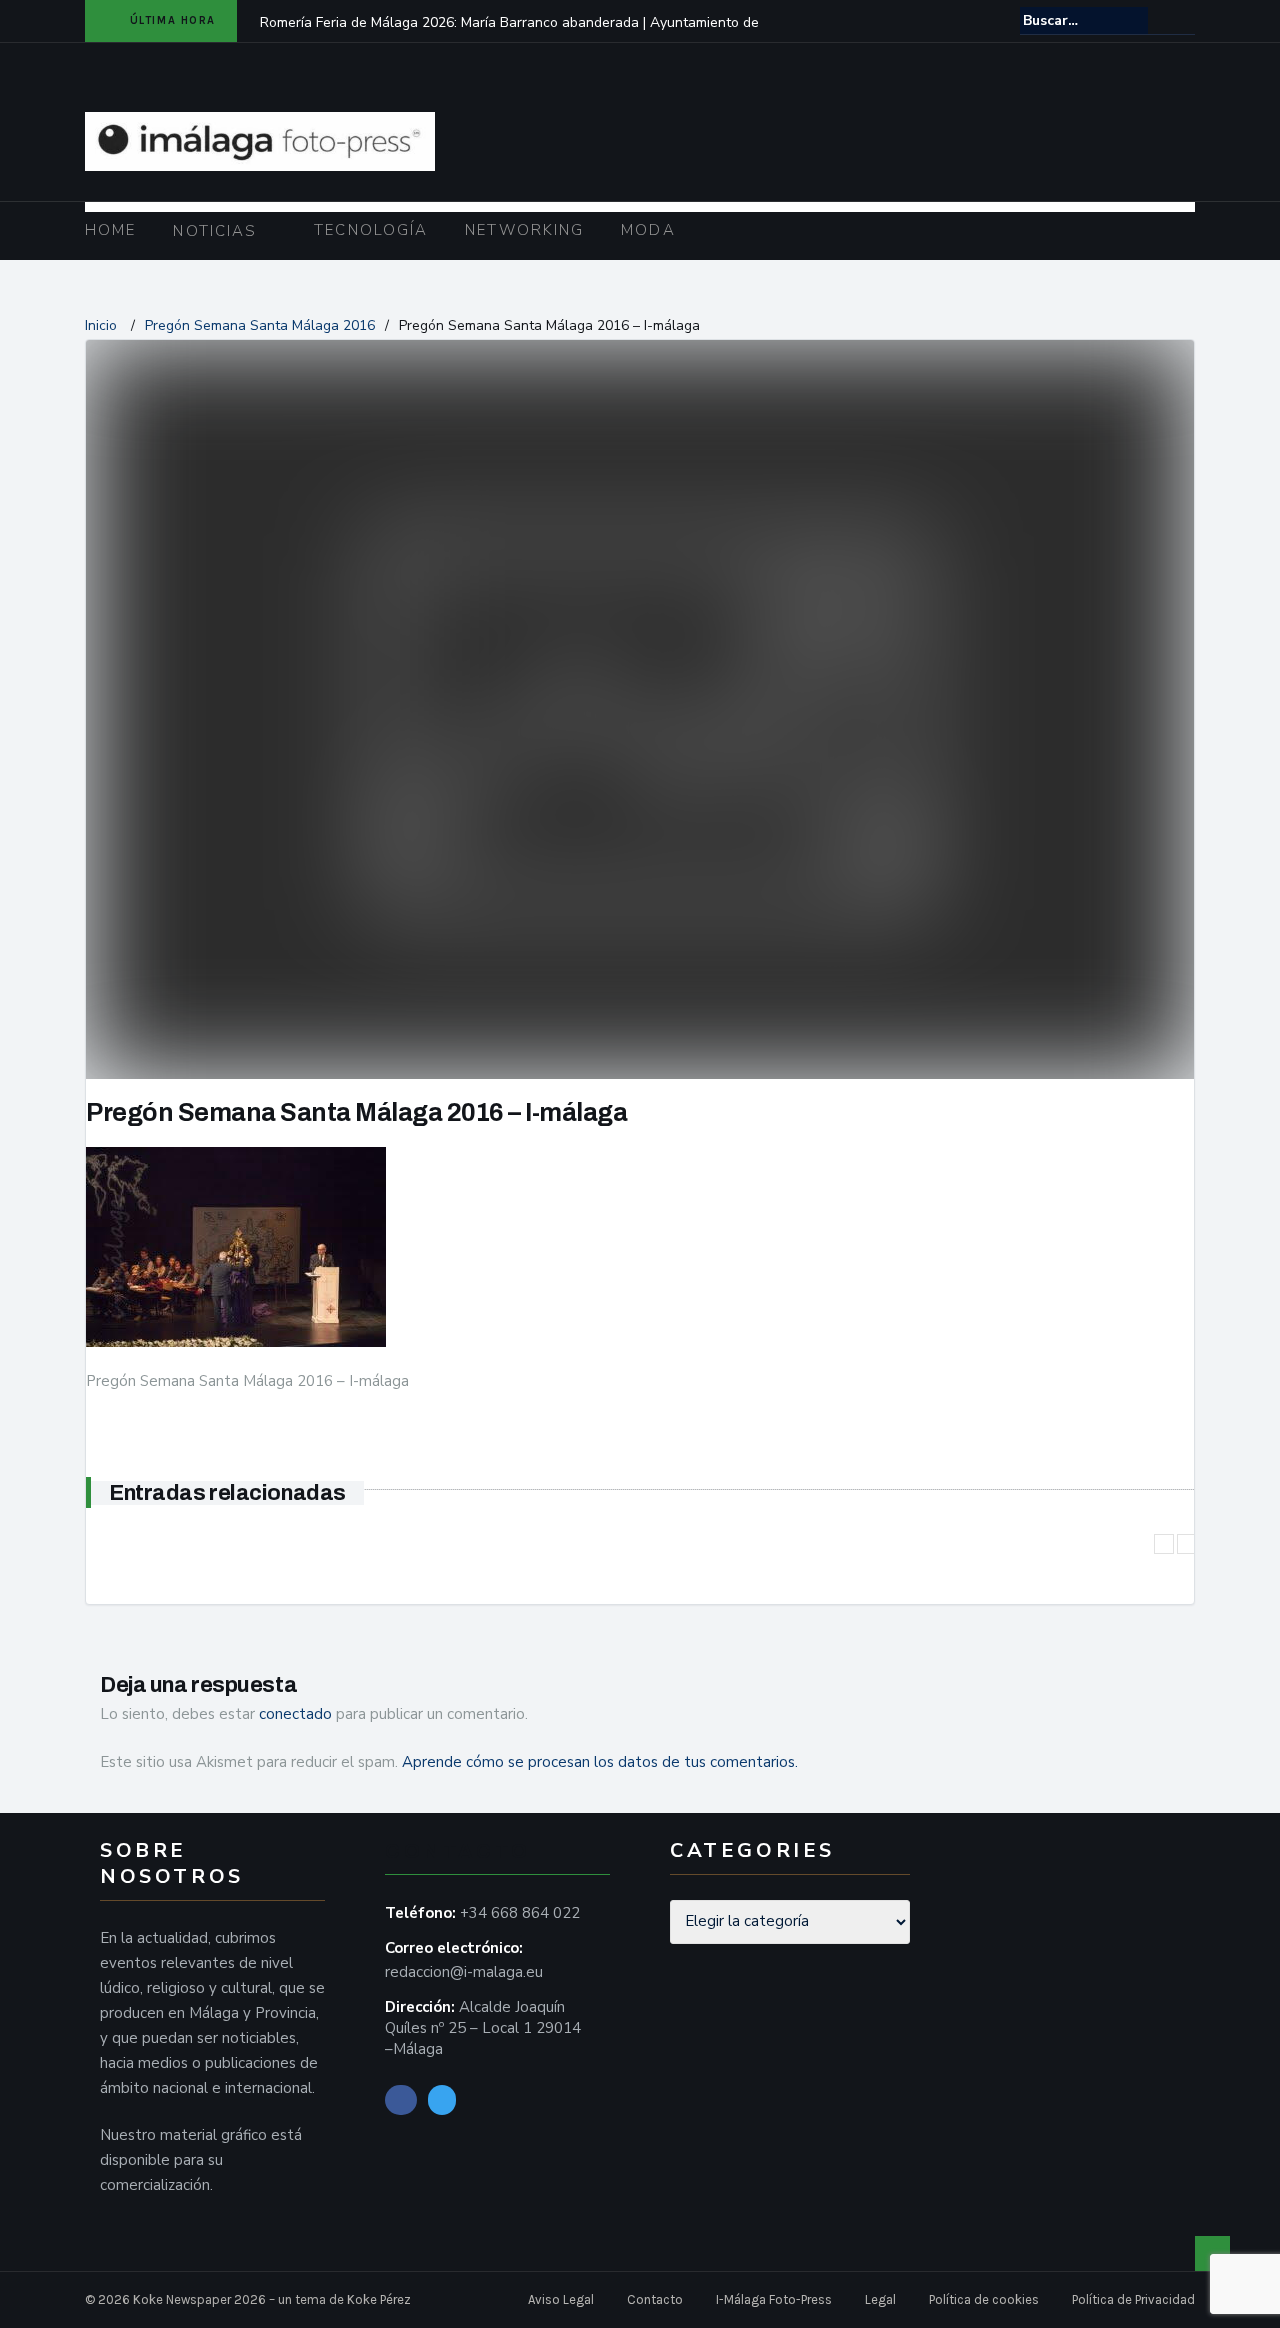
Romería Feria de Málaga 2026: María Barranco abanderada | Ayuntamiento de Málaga (509, 35)
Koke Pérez (379, 2299)
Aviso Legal (561, 2299)
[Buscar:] (1084, 20)
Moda (648, 230)
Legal (880, 2299)
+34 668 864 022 (520, 1913)
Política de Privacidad (1133, 2299)
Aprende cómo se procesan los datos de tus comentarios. (600, 1762)
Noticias (215, 231)
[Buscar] (1181, 20)
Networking (524, 230)
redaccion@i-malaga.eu (464, 1972)
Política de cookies (984, 2299)
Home (110, 230)
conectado (295, 1714)
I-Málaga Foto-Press (774, 2299)
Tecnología (371, 230)
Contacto (655, 2299)
